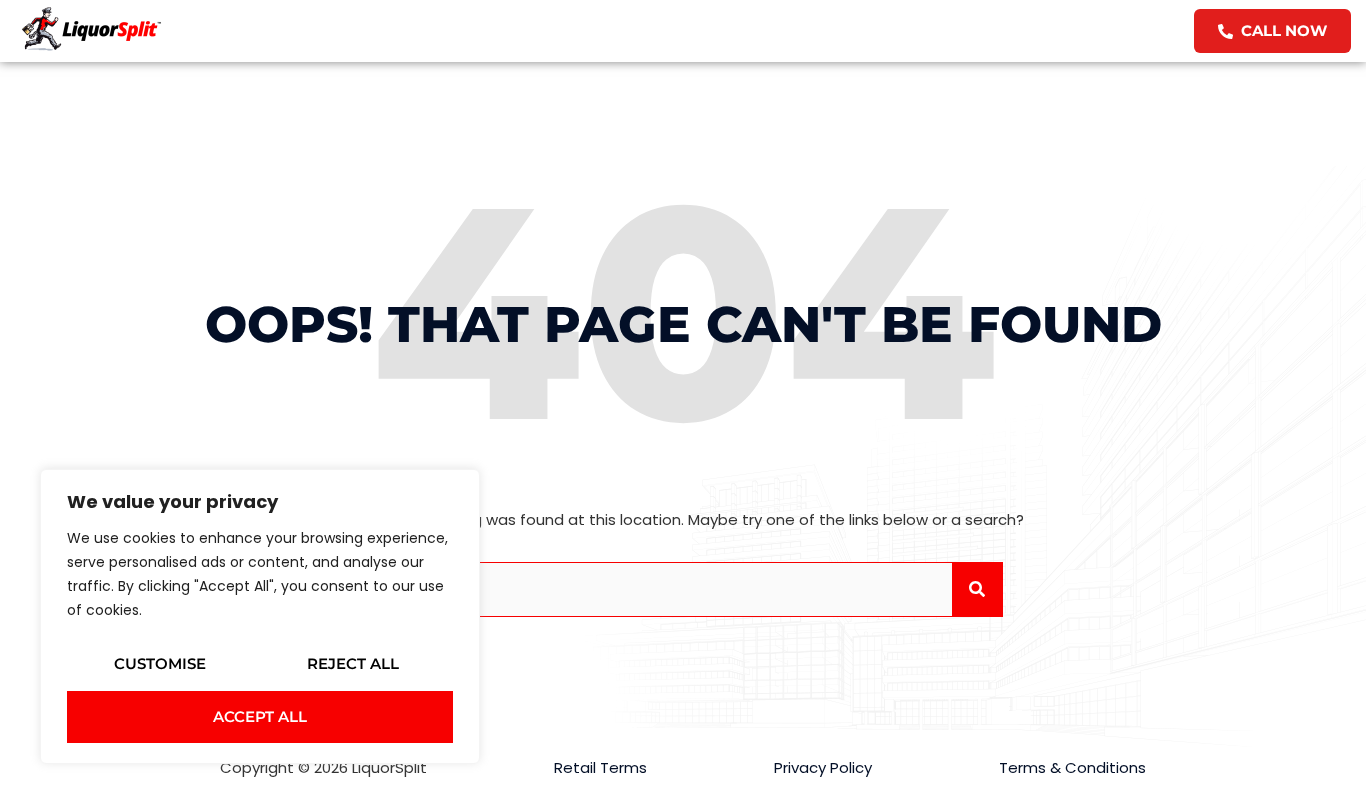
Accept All (260, 716)
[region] (260, 616)
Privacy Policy (823, 767)
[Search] (977, 589)
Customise (160, 663)
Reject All (353, 663)
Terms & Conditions (1072, 767)
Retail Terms (600, 767)
